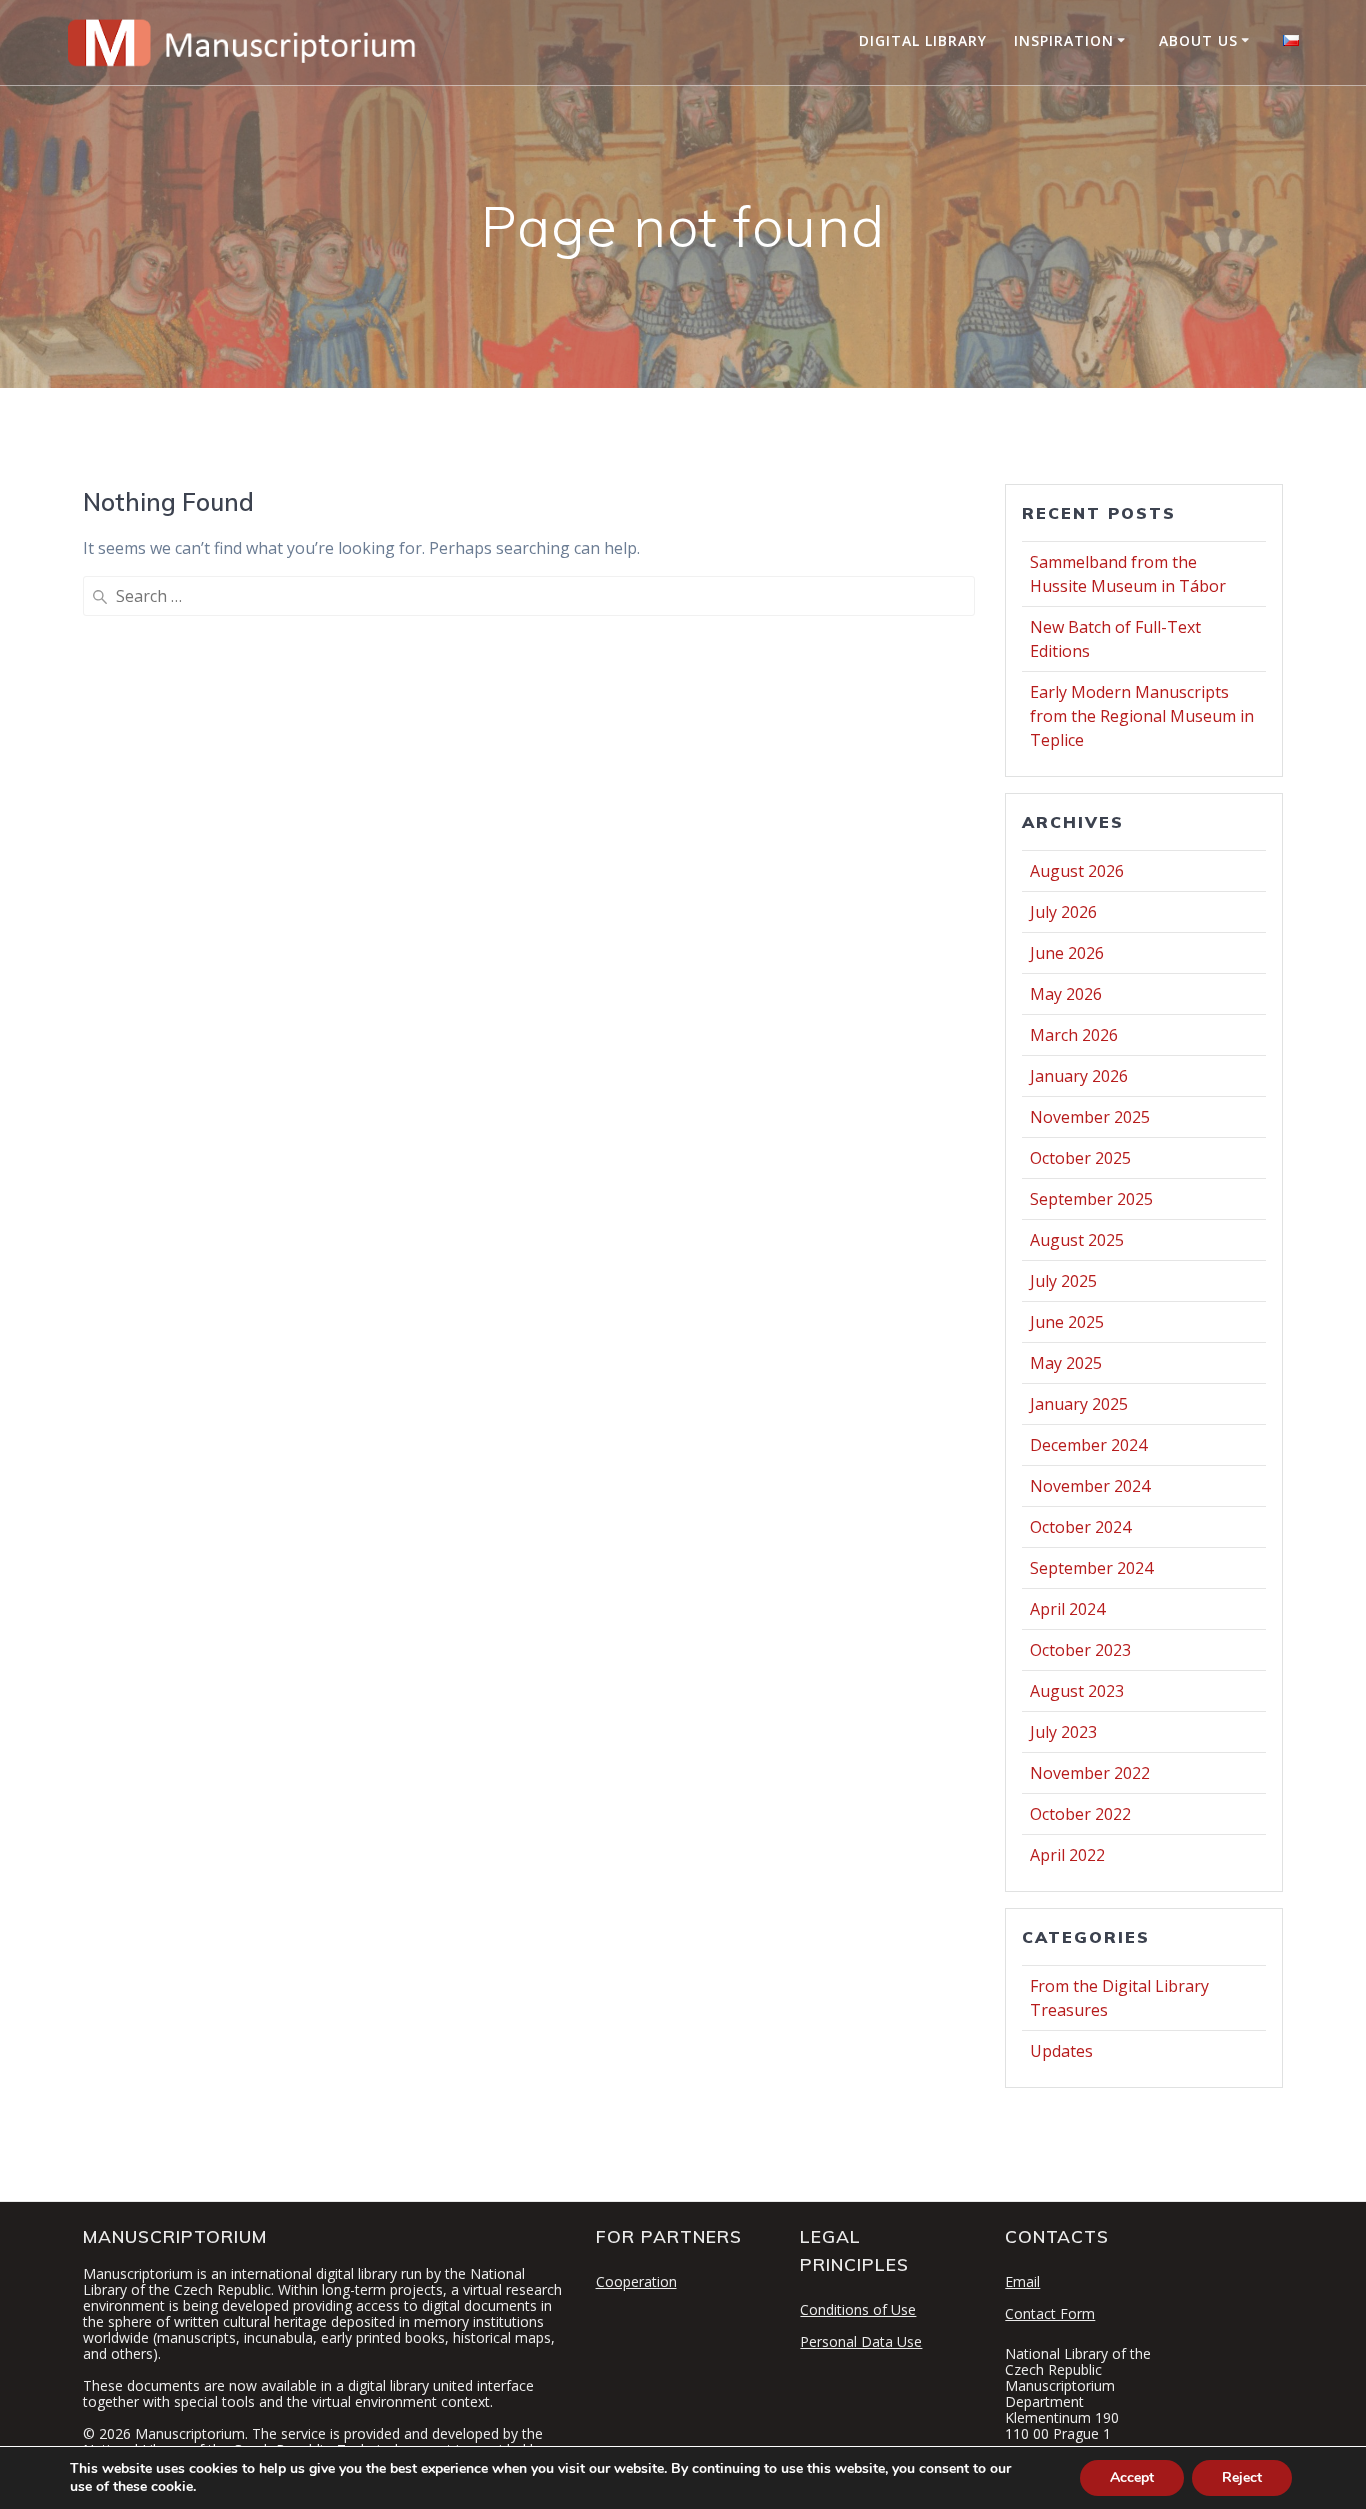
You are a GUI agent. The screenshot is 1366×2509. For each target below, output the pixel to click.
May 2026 (1066, 994)
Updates (1061, 2051)
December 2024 (1088, 1445)
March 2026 (1074, 1035)
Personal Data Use (861, 2341)
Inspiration (1064, 40)
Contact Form (1050, 2313)
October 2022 (1080, 1814)
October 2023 (1080, 1650)
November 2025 (1090, 1117)
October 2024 (1080, 1527)
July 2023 (1063, 1732)
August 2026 (1077, 871)
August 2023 (1077, 1691)
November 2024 (1090, 1486)
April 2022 (1067, 1855)
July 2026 (1063, 912)
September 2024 (1091, 1568)
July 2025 (1063, 1281)
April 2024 (1067, 1609)
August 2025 (1077, 1240)
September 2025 (1091, 1199)
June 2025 (1067, 1322)
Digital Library (923, 40)
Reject (1242, 2477)
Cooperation (636, 2281)
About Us (1198, 40)
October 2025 (1080, 1158)
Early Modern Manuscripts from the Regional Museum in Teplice (1142, 716)
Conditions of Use (858, 2309)
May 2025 (1066, 1363)
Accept (1132, 2477)
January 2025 (1079, 1404)
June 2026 (1067, 953)
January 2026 (1079, 1076)
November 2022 (1090, 1773)
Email (1022, 2281)
